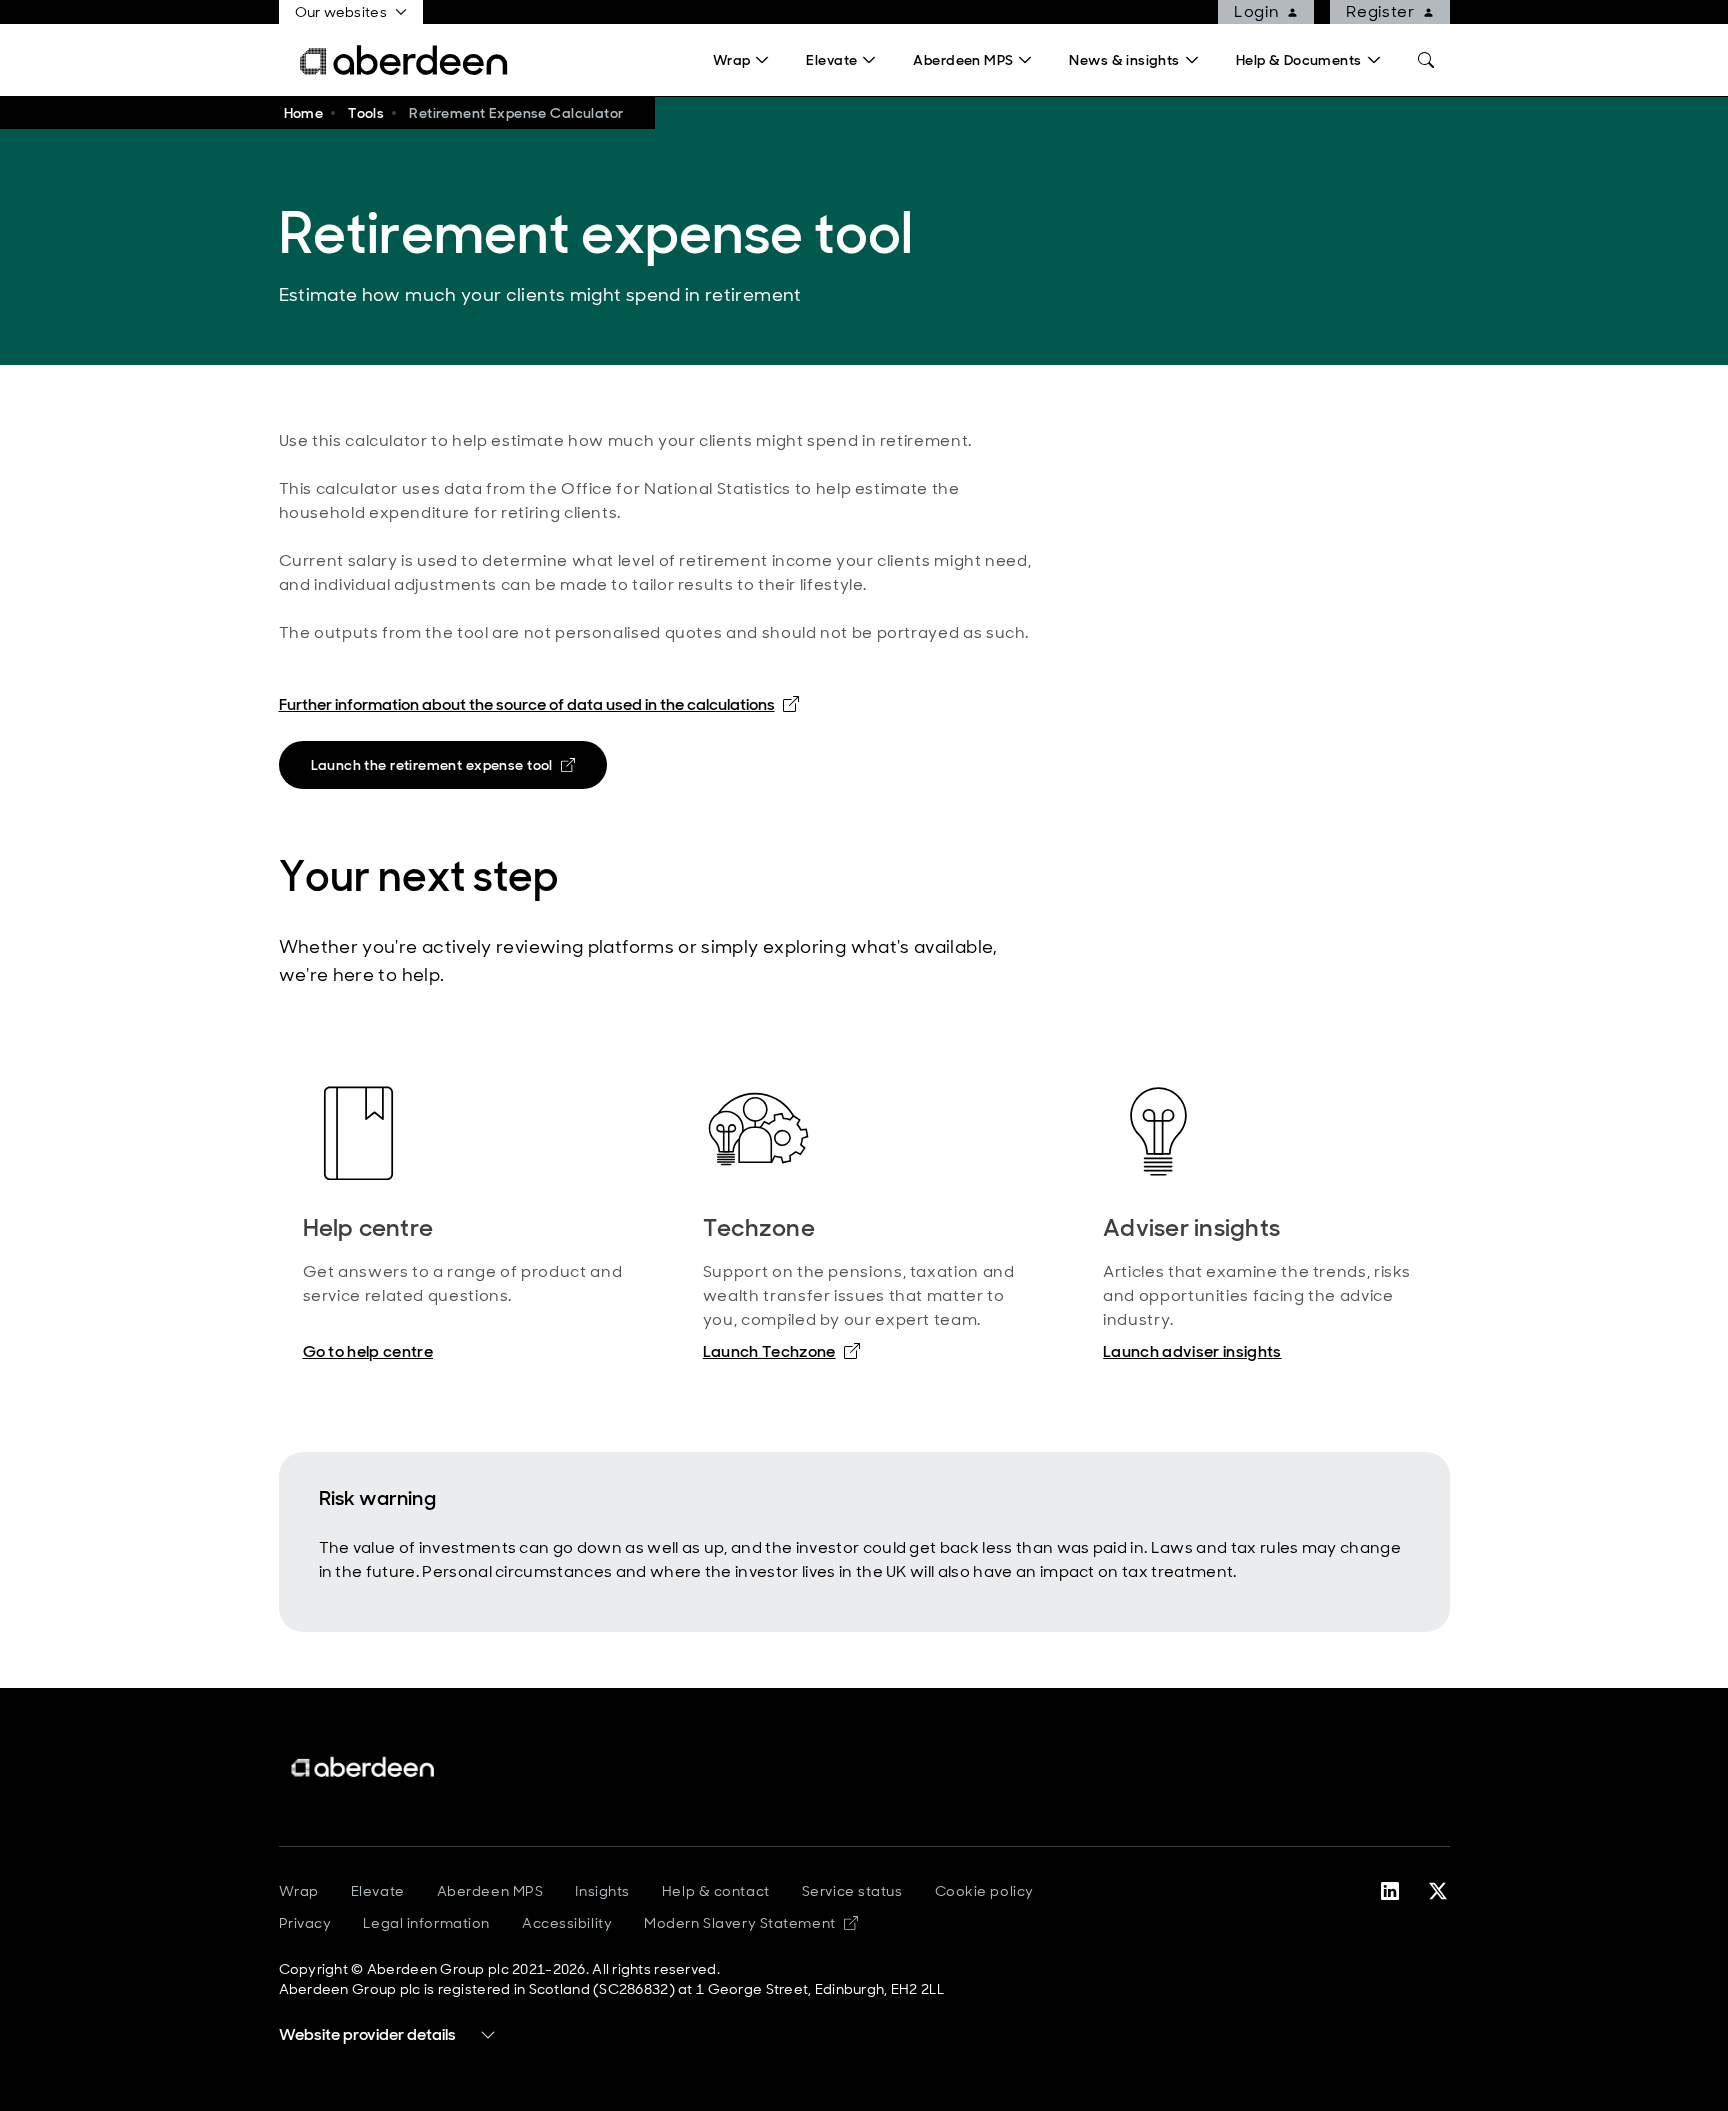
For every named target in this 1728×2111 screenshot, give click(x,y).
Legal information (426, 1923)
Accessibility (567, 1923)
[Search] (1426, 60)
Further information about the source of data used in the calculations (539, 704)
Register (1380, 11)
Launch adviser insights (1192, 1351)
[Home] (364, 1767)
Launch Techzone (781, 1351)
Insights (602, 1891)
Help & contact (716, 1891)
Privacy (305, 1923)
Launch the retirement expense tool (452, 768)
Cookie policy (984, 1891)
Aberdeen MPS (490, 1891)
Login (1256, 11)
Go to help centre (368, 1351)
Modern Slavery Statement (750, 1923)
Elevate (378, 1891)
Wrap (299, 1891)
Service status (852, 1891)
